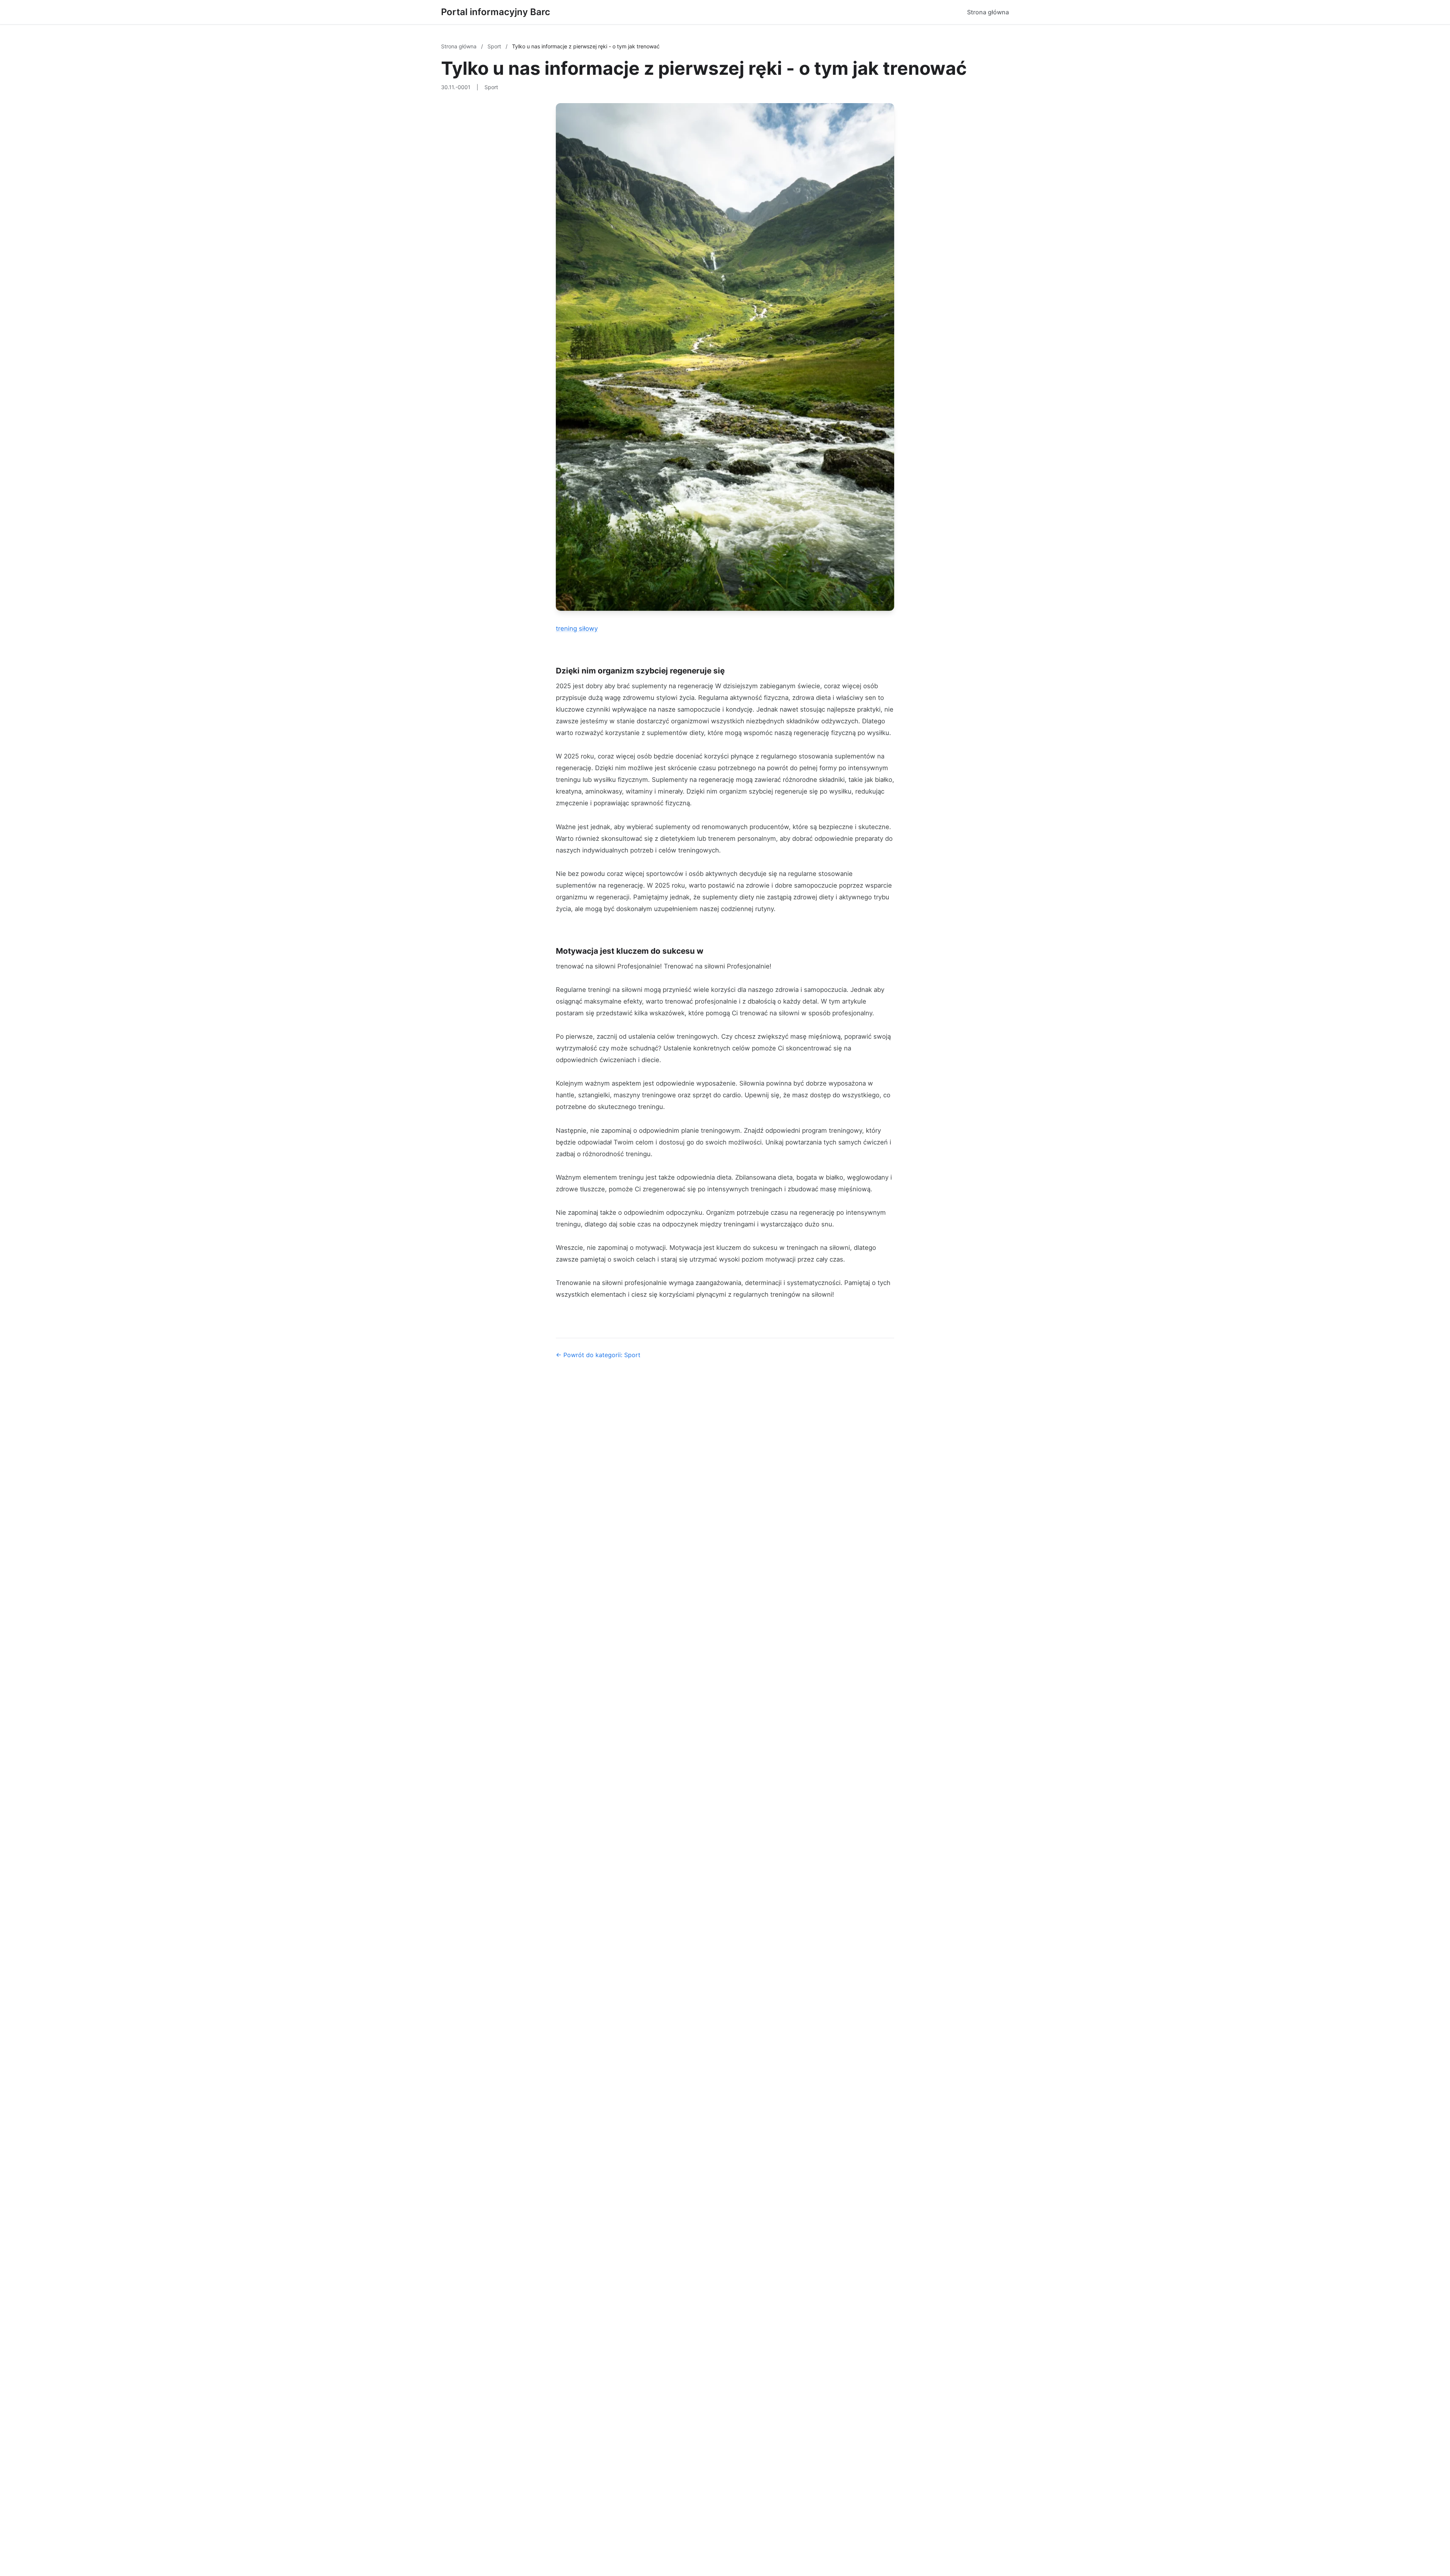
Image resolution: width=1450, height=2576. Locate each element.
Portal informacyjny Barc (496, 12)
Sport (495, 46)
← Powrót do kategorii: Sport (598, 1355)
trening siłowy (577, 629)
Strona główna (988, 12)
